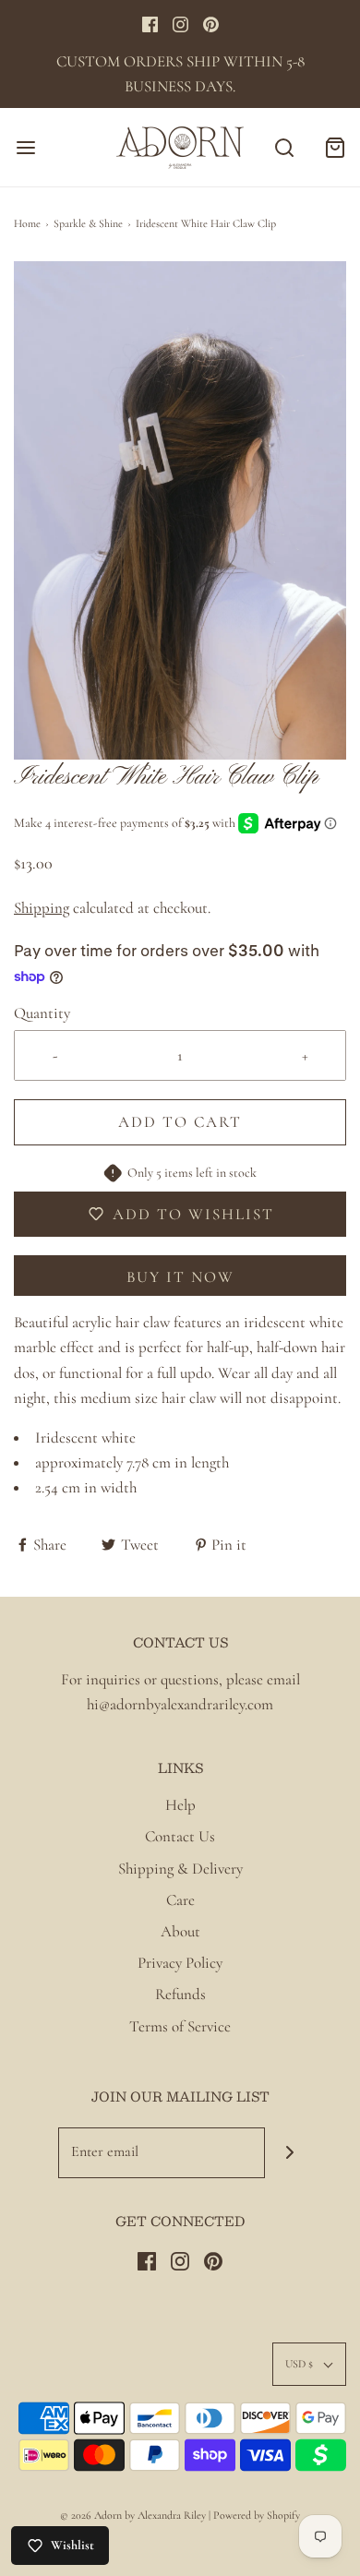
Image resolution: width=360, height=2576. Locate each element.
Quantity (42, 1013)
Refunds (180, 1994)
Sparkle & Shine (88, 223)
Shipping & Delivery (180, 1869)
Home (27, 223)
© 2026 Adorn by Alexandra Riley (134, 2515)
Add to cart (180, 1122)
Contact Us (180, 1836)
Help (180, 1805)
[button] (180, 510)
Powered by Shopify (257, 2515)
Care (180, 1900)
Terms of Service (180, 2026)
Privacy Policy (180, 1963)
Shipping (42, 908)
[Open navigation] (25, 147)
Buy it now (180, 1277)
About (180, 1931)
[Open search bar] (284, 147)
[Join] (290, 2153)
